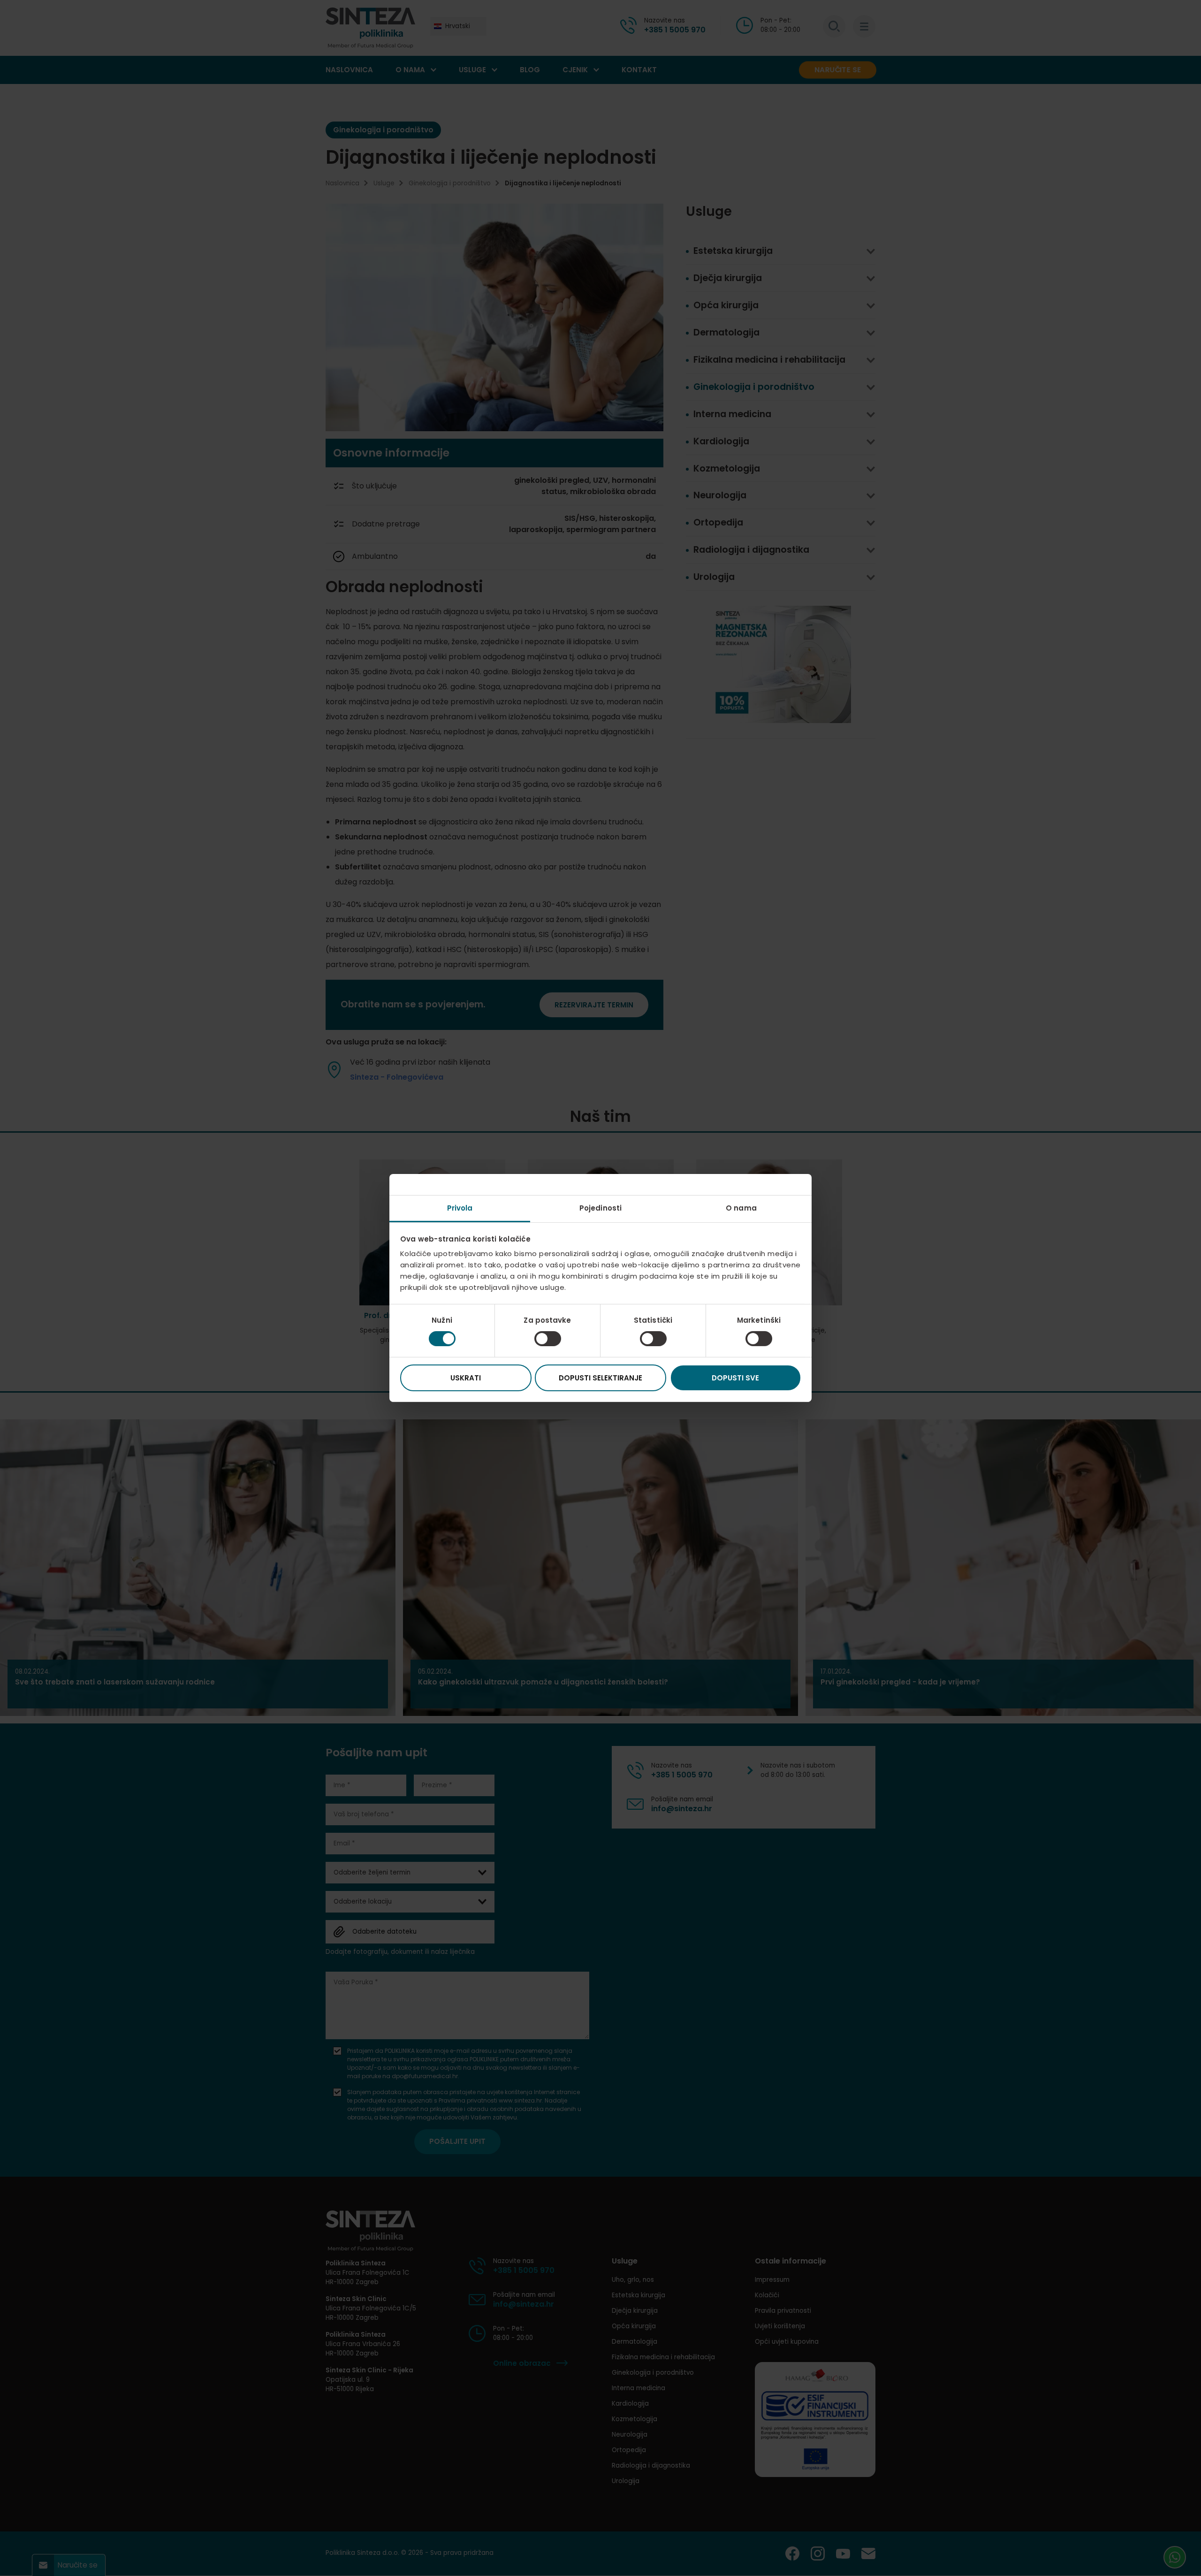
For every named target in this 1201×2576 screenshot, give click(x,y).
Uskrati (466, 1378)
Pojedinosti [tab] (600, 1208)
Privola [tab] (460, 1208)
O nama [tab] (741, 1208)
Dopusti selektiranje (600, 1378)
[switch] (548, 1339)
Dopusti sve (735, 1378)
